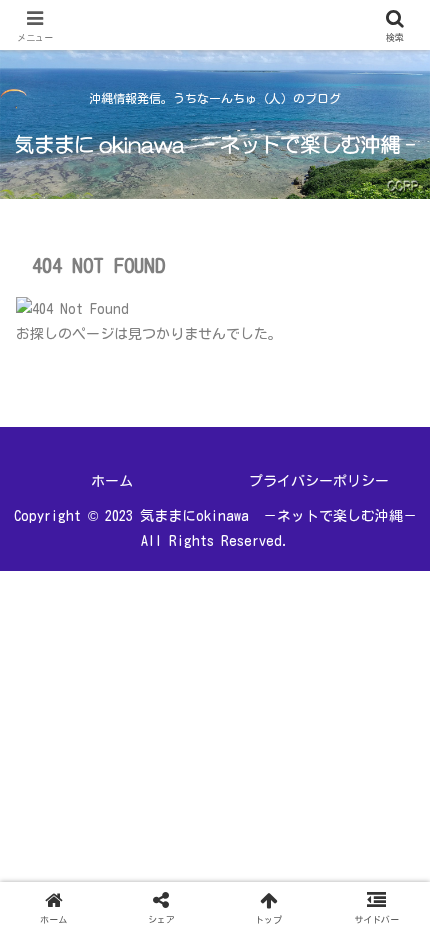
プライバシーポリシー (319, 481)
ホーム (112, 481)
